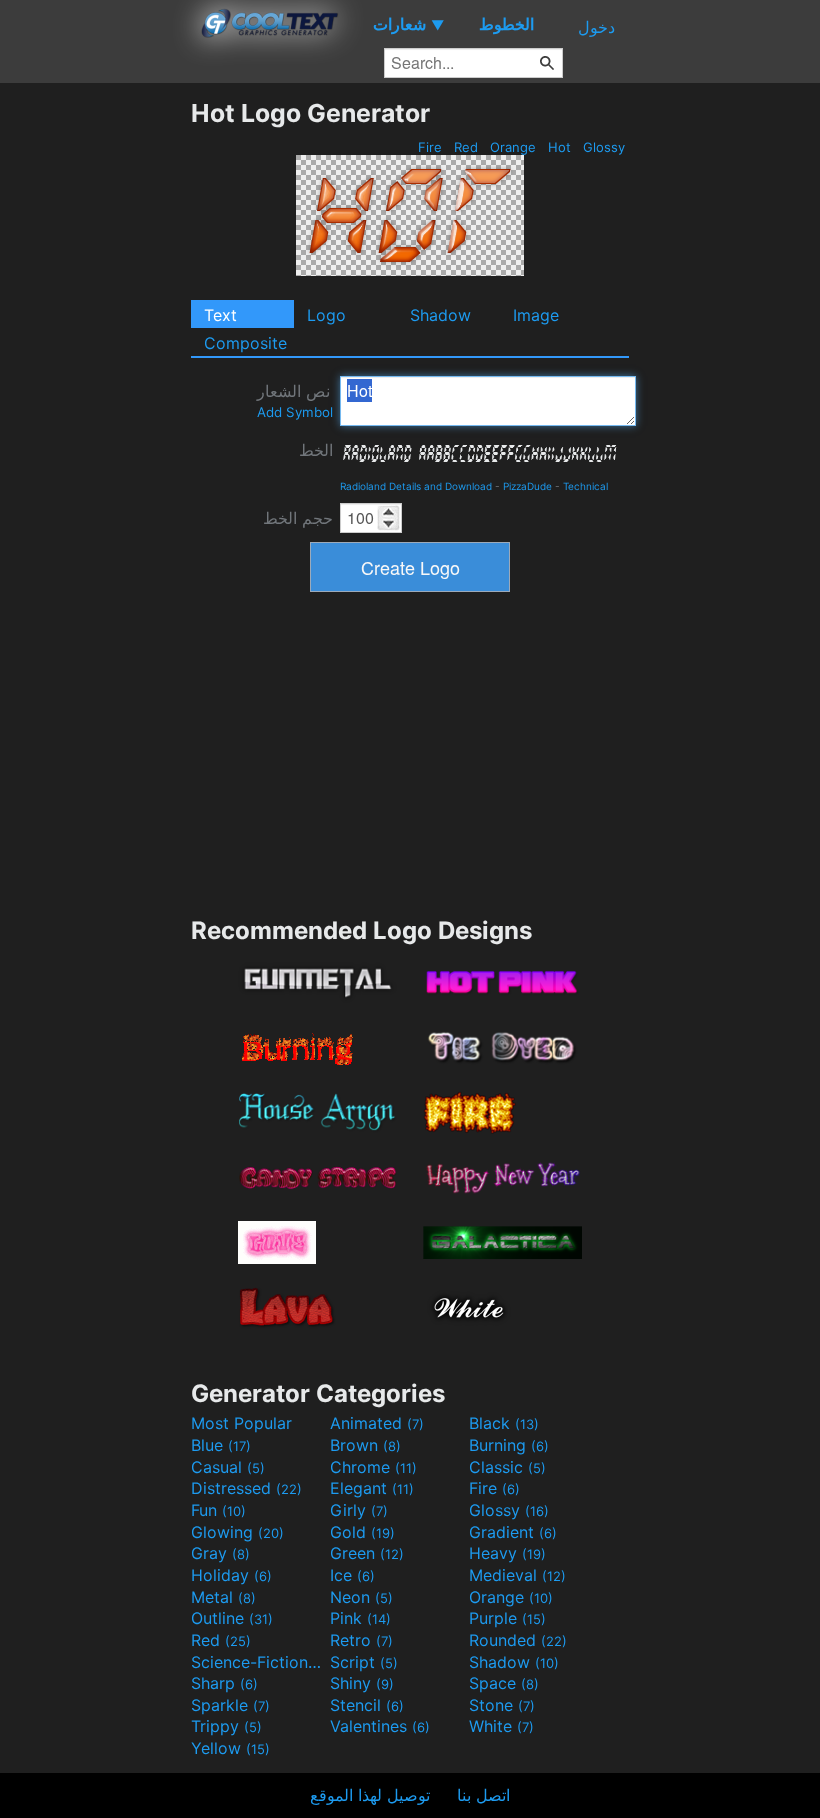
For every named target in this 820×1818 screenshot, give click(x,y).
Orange (513, 147)
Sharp (224, 1683)
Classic (507, 1467)
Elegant (372, 1488)
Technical (585, 486)
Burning (509, 1445)
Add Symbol (295, 412)
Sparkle (230, 1705)
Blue (221, 1445)
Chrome (373, 1467)
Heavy (507, 1553)
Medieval (517, 1575)
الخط (316, 450)
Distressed (246, 1488)
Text (220, 315)
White (501, 1726)
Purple (507, 1618)
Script (364, 1662)
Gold (362, 1532)
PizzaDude (527, 486)
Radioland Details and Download (416, 486)
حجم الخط (298, 518)
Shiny (362, 1683)
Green (367, 1553)
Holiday (231, 1575)
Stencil (367, 1705)
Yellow (230, 1748)
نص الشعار (295, 400)
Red (466, 147)
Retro (361, 1640)
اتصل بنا (483, 1795)
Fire (430, 147)
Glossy (604, 147)
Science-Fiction (258, 1662)
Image (536, 315)
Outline (232, 1618)
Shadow (440, 315)
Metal (223, 1597)
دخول (596, 27)
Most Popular (241, 1423)
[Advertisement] (95, 398)
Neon (361, 1597)
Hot (559, 147)
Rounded (518, 1640)
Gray (220, 1553)
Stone (502, 1705)
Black (504, 1423)
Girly (359, 1510)
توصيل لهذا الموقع (370, 1795)
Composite (245, 343)
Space (504, 1683)
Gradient (513, 1532)
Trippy (226, 1726)
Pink (360, 1618)
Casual (228, 1467)
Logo (326, 315)
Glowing (237, 1532)
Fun (218, 1510)
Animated (377, 1423)
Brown (365, 1445)
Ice (352, 1575)
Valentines (380, 1726)
